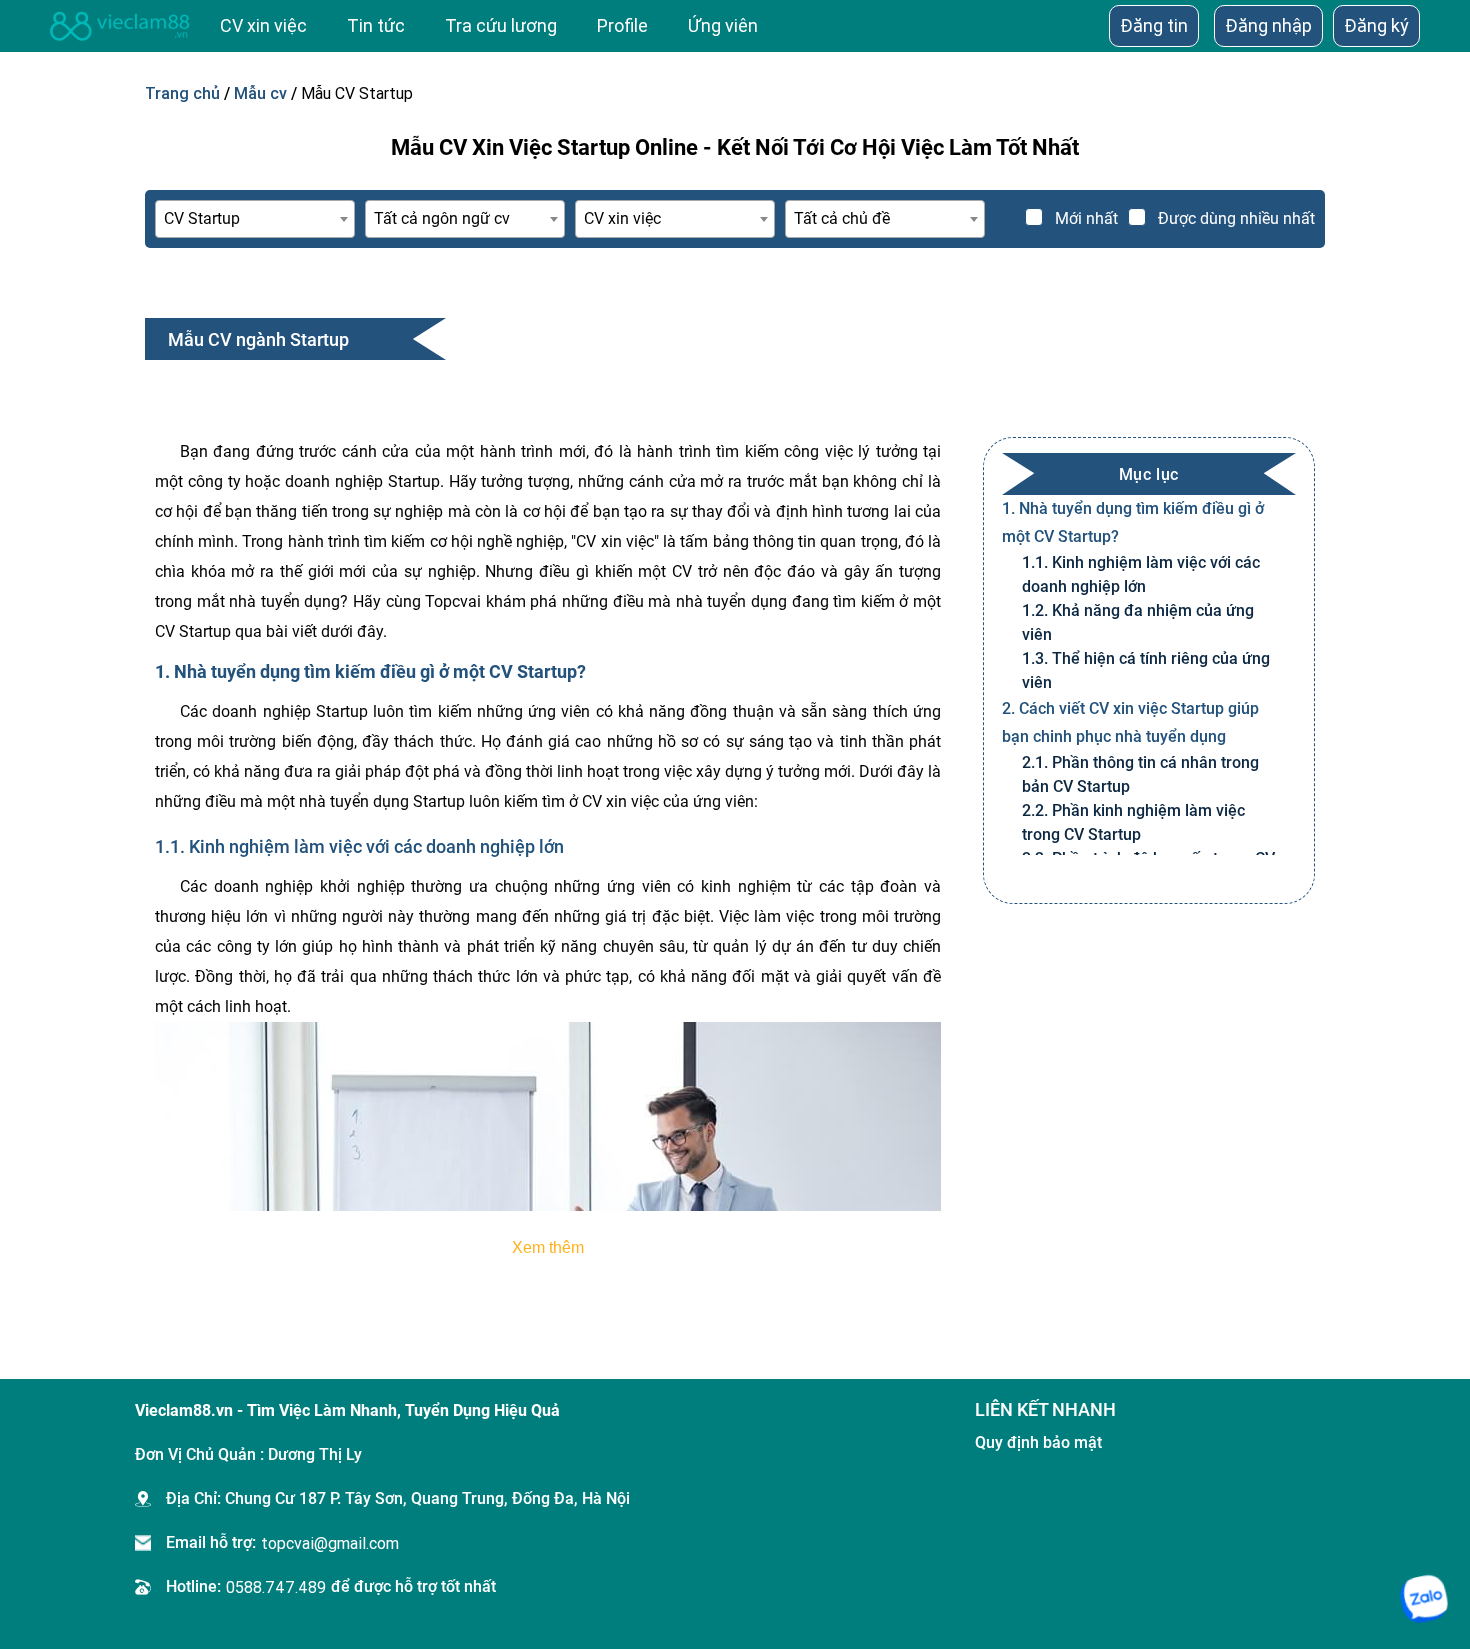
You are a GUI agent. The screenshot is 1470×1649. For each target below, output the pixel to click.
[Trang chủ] (120, 26)
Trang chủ (182, 93)
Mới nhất (1086, 218)
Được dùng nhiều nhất (1236, 218)
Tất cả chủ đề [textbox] (842, 218)
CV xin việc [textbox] (622, 218)
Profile (622, 25)
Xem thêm (548, 1247)
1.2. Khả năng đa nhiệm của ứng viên (1138, 622)
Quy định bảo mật (1038, 1442)
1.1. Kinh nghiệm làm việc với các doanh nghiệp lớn (1141, 574)
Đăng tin (1154, 25)
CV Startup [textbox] (202, 218)
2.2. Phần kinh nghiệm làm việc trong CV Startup (1133, 822)
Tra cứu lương (501, 25)
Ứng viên (723, 25)
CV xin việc (263, 25)
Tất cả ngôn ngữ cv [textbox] (442, 218)
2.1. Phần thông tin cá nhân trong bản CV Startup (1140, 774)
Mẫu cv (260, 93)
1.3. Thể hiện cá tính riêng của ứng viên (1146, 670)
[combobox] (255, 219)
